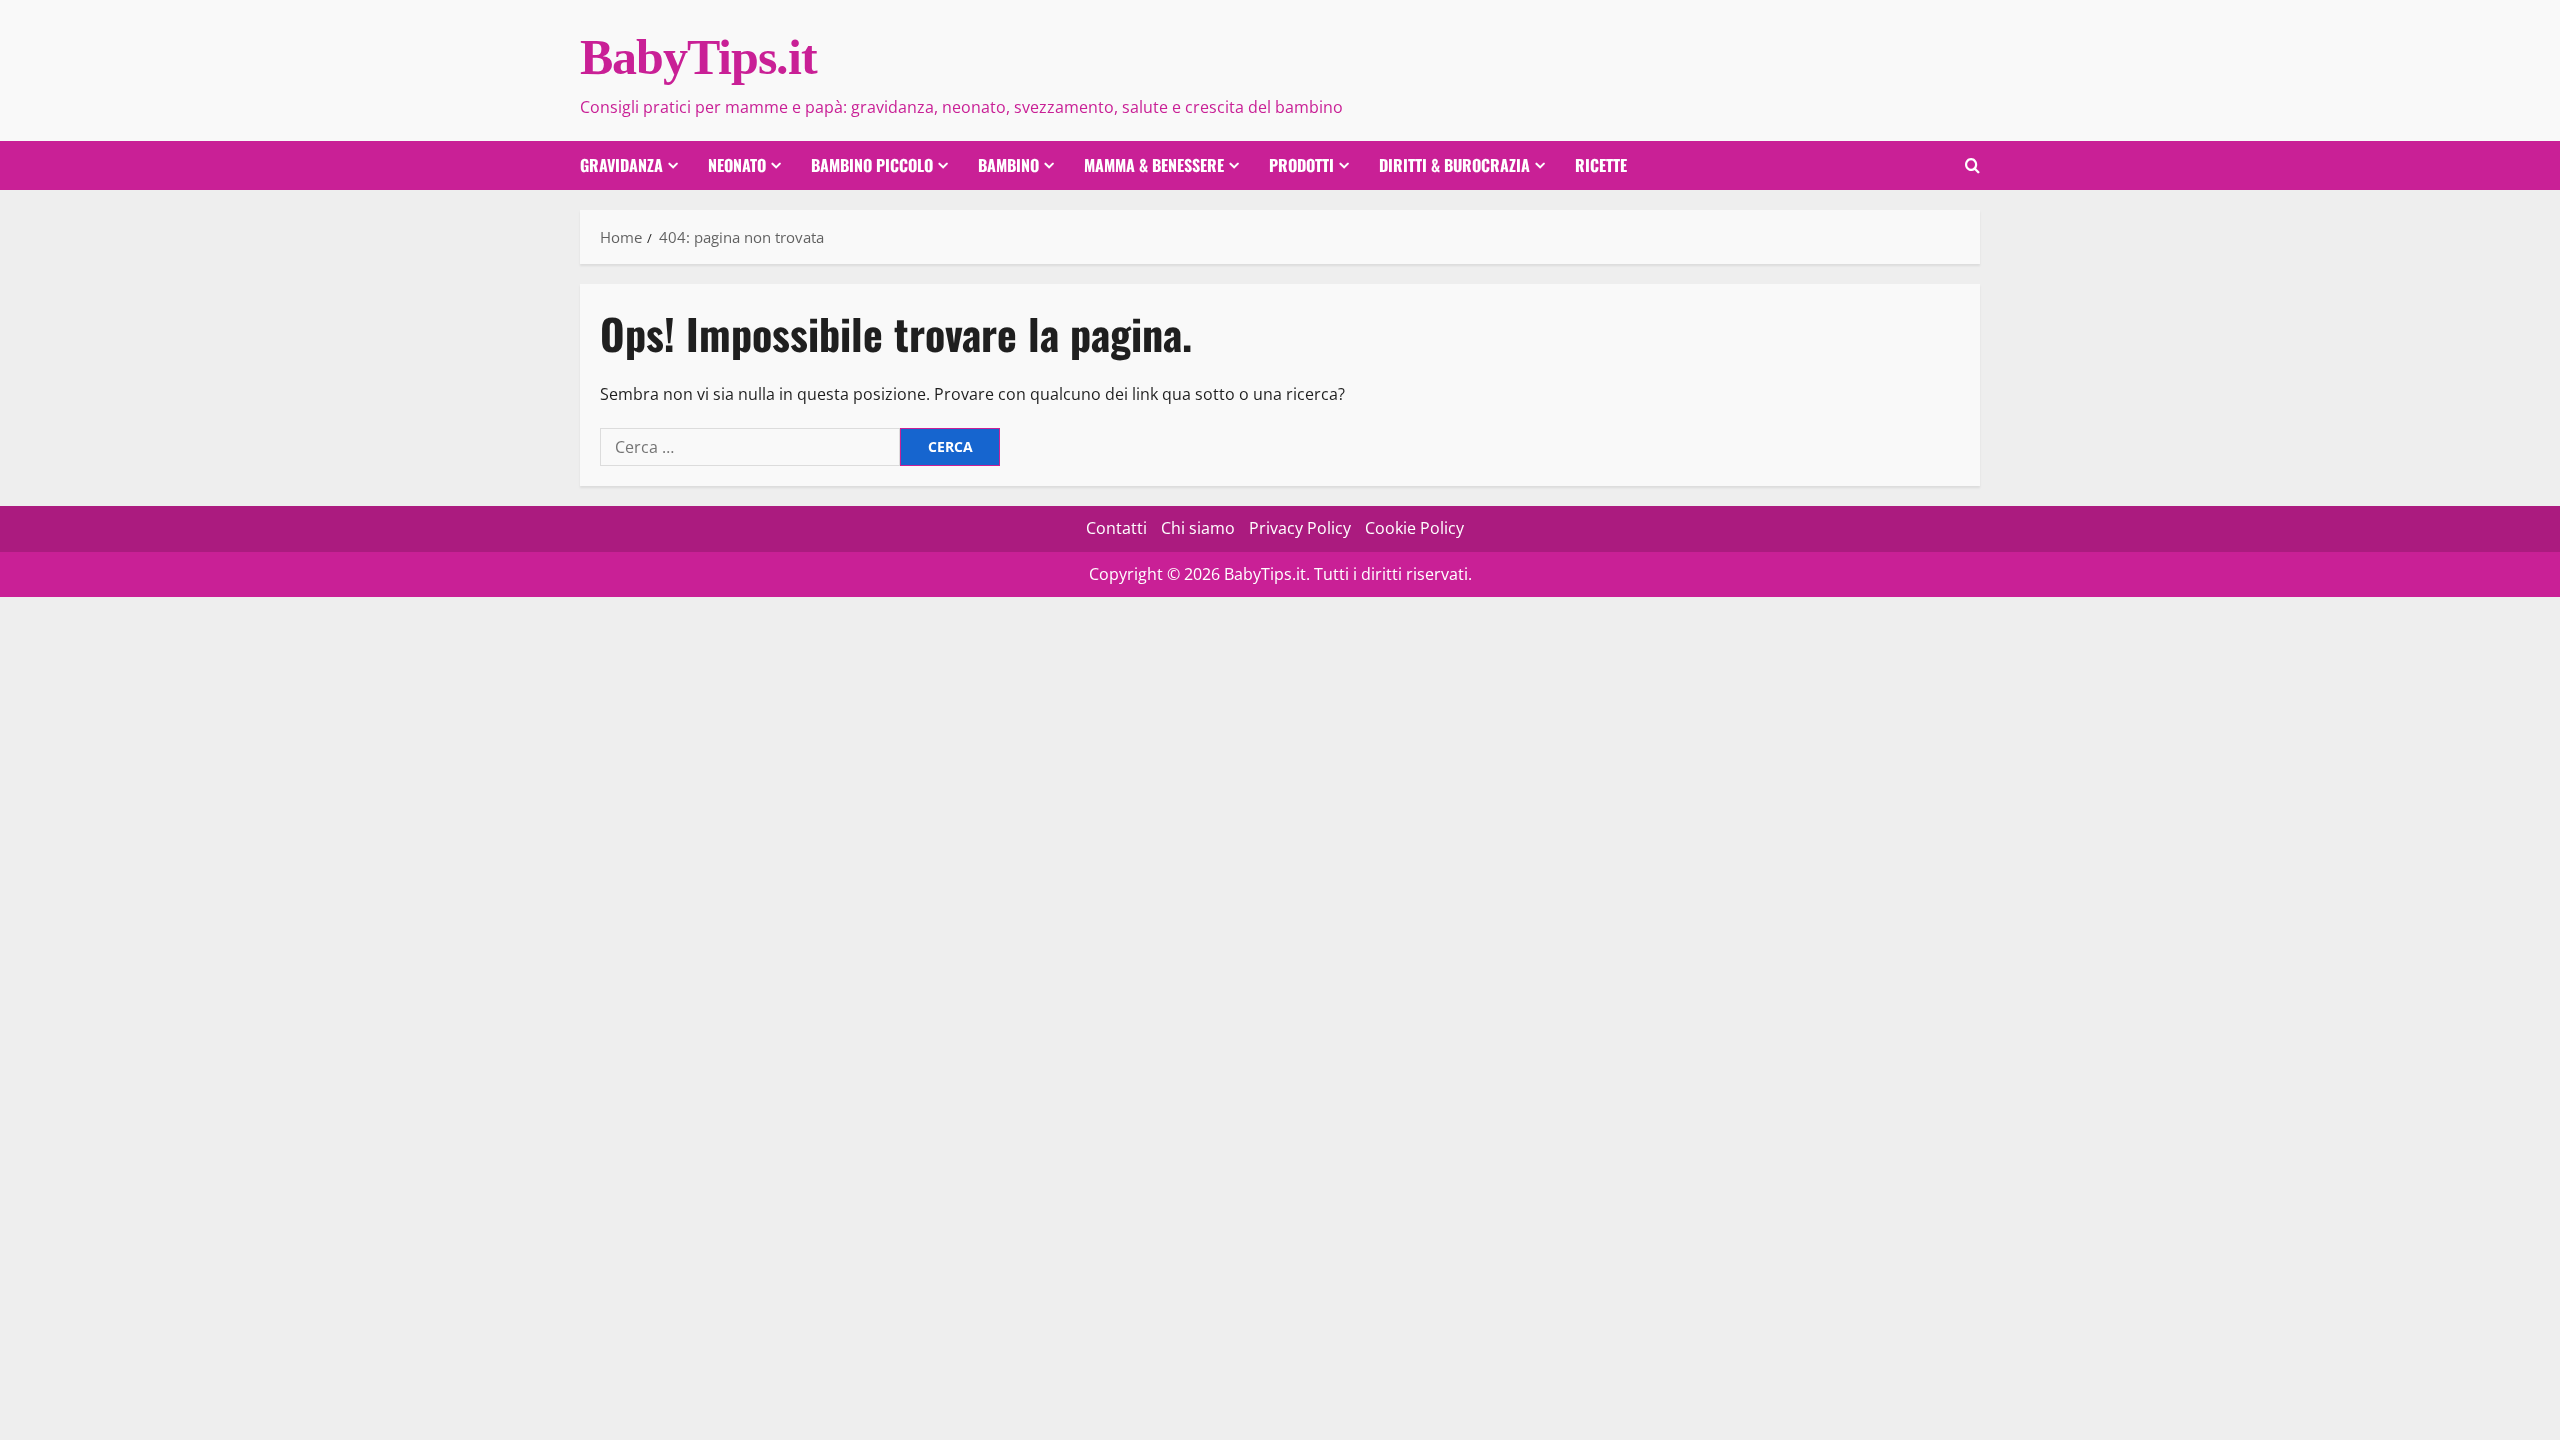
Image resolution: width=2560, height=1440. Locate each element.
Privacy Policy (1300, 528)
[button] (1972, 165)
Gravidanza (621, 165)
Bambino (1008, 165)
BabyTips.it (698, 57)
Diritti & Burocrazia (1454, 165)
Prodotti (1301, 165)
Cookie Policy (1414, 528)
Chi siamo (1198, 528)
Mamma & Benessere (1154, 165)
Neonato (737, 165)
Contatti (1116, 528)
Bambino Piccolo (872, 165)
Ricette (1601, 165)
